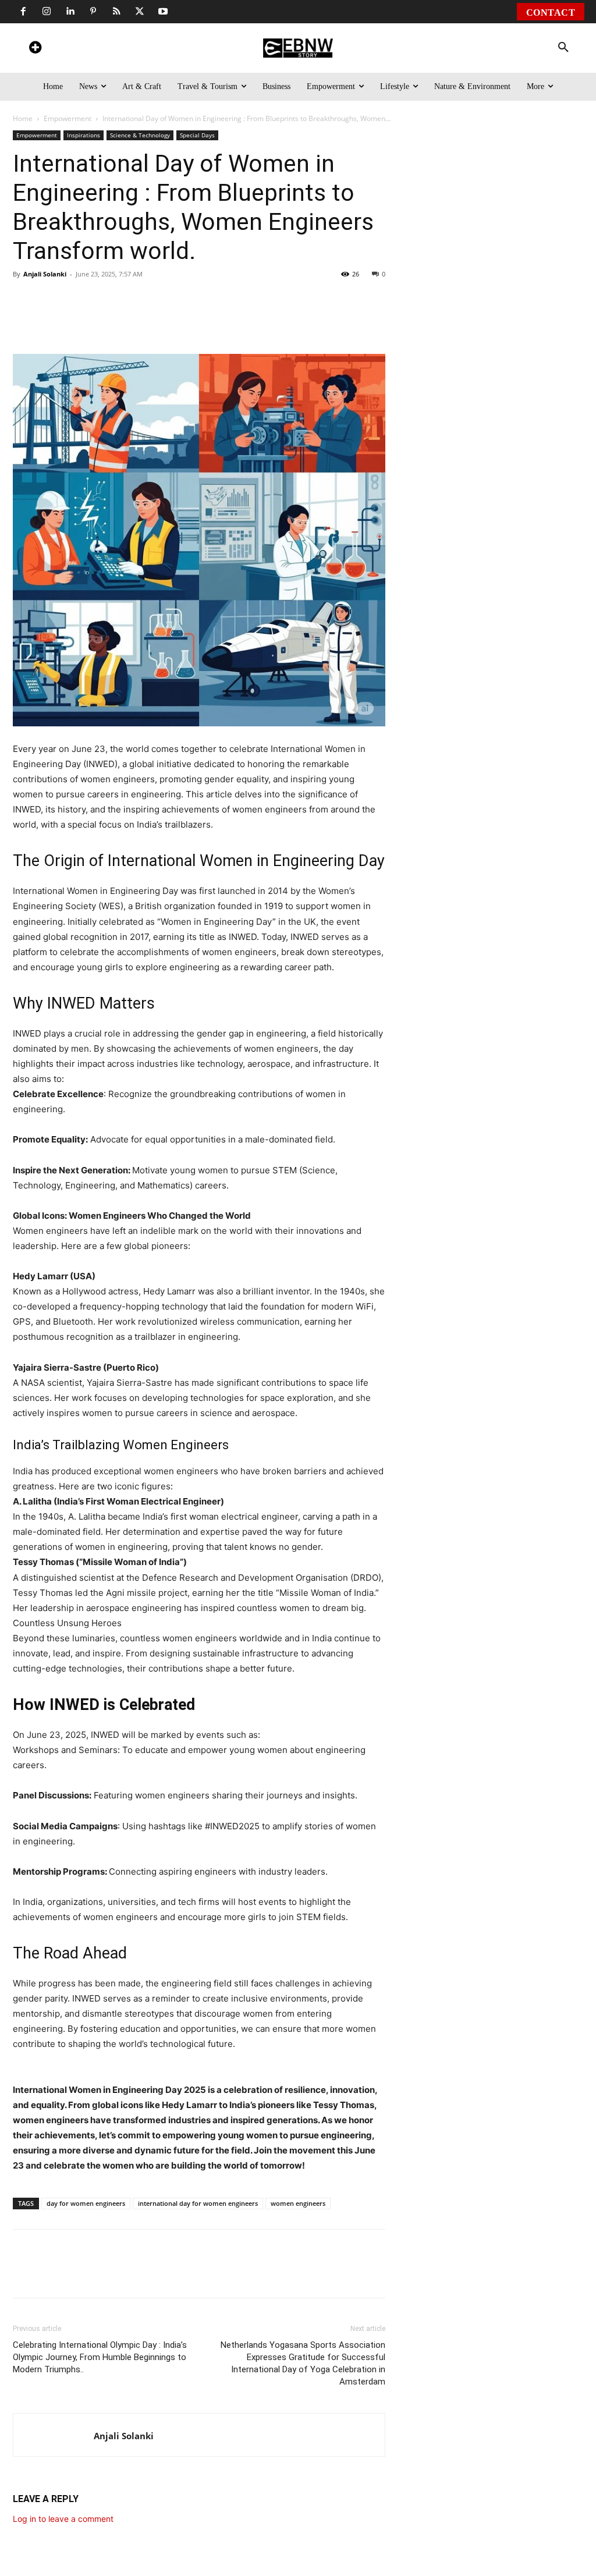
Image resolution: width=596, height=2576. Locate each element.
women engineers (298, 2203)
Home (23, 118)
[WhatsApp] (93, 321)
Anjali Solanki (45, 274)
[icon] (35, 49)
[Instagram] (47, 12)
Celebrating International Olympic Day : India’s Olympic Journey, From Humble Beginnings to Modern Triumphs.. (100, 2357)
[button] (563, 48)
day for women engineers (86, 2203)
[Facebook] (23, 12)
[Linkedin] (70, 12)
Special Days (197, 135)
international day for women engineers (198, 2203)
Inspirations (84, 135)
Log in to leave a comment (63, 2519)
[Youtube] (163, 12)
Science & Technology (140, 135)
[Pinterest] (93, 12)
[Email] (254, 321)
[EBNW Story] (298, 48)
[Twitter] (140, 12)
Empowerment (68, 118)
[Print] (200, 321)
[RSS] (116, 12)
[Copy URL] (227, 321)
